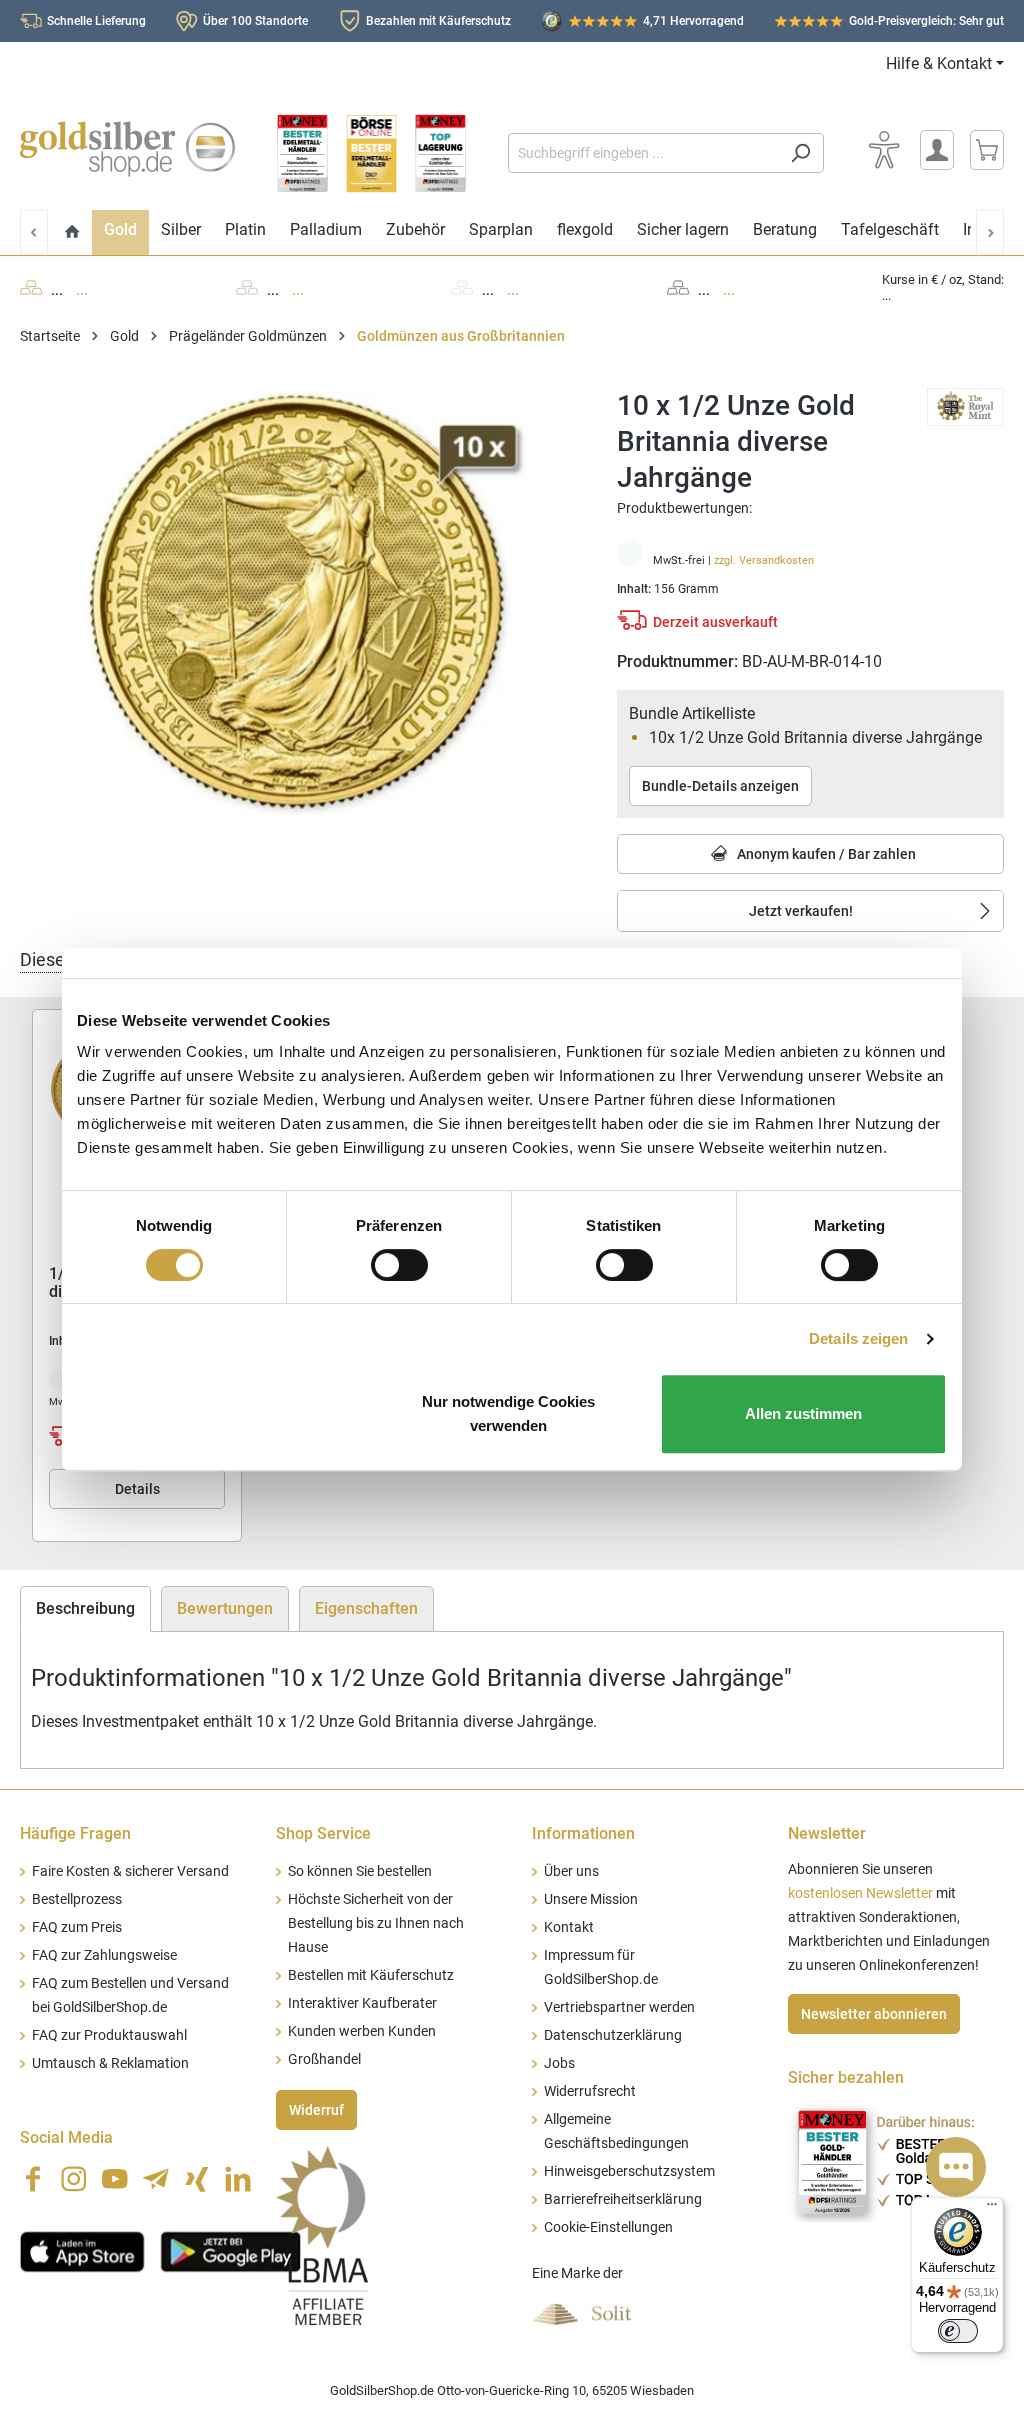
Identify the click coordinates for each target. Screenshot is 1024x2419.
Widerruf (316, 2110)
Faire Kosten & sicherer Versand (130, 1871)
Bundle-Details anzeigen (720, 786)
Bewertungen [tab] (225, 1608)
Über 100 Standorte (255, 21)
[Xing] (197, 2179)
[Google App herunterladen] (230, 2249)
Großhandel (324, 2059)
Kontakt (569, 1927)
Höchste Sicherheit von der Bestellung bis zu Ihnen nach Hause (376, 1923)
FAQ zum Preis (77, 1927)
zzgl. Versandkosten (764, 560)
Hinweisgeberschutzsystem (629, 2171)
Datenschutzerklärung (613, 2035)
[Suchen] (800, 153)
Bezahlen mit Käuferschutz (438, 21)
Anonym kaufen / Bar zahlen (825, 854)
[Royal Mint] (965, 405)
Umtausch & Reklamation (110, 2063)
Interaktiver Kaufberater (362, 2003)
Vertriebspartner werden (619, 2007)
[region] (298, 603)
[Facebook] (33, 2179)
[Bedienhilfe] (884, 150)
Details (137, 1489)
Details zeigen (858, 1338)
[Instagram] (74, 2179)
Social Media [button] (66, 2137)
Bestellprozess (77, 1899)
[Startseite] (72, 232)
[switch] (399, 1265)
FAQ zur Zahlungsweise (104, 1955)
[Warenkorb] (987, 150)
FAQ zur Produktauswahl (109, 2035)
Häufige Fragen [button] (75, 1833)
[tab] (85, 1609)
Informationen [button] (583, 1833)
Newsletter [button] (827, 1833)
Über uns (571, 1871)
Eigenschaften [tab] (366, 1608)
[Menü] (992, 2209)
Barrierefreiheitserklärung (623, 2199)
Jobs (559, 2063)
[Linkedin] (238, 2179)
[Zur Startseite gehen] (127, 149)
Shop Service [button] (323, 1833)
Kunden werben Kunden (362, 2031)
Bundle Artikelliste (692, 713)
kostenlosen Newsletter (860, 1893)
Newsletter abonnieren (874, 2014)
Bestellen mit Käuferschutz (371, 1975)
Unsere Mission (591, 1899)
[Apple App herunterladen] (82, 2249)
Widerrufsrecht (590, 2091)
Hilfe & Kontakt (939, 63)
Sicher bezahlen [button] (846, 2077)
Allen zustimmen (803, 1413)
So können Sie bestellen (360, 1871)
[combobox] (643, 153)
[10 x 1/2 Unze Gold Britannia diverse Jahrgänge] (298, 603)
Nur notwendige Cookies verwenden (508, 1413)
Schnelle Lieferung (96, 21)
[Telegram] (156, 2179)
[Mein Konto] (937, 150)
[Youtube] (115, 2179)
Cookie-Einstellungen (608, 2227)
